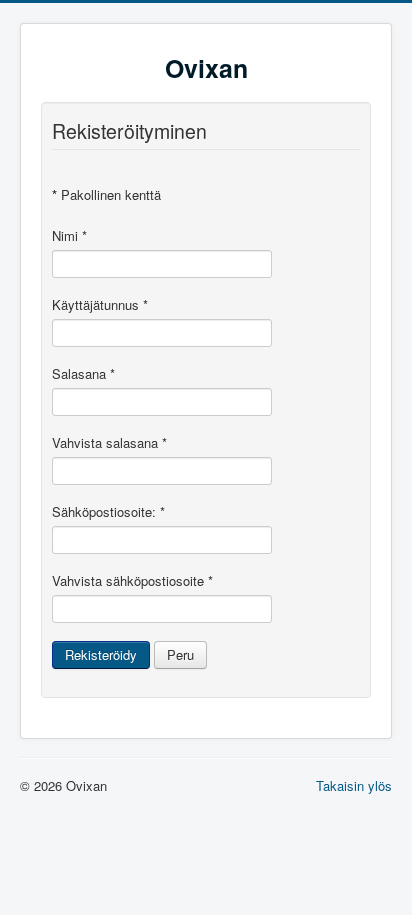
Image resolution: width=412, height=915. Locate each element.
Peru (180, 654)
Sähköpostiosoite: (108, 512)
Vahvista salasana (109, 443)
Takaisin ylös (354, 785)
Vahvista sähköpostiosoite (132, 581)
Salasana (83, 374)
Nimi (69, 236)
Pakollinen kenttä (106, 195)
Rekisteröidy (101, 654)
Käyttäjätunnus (100, 305)
